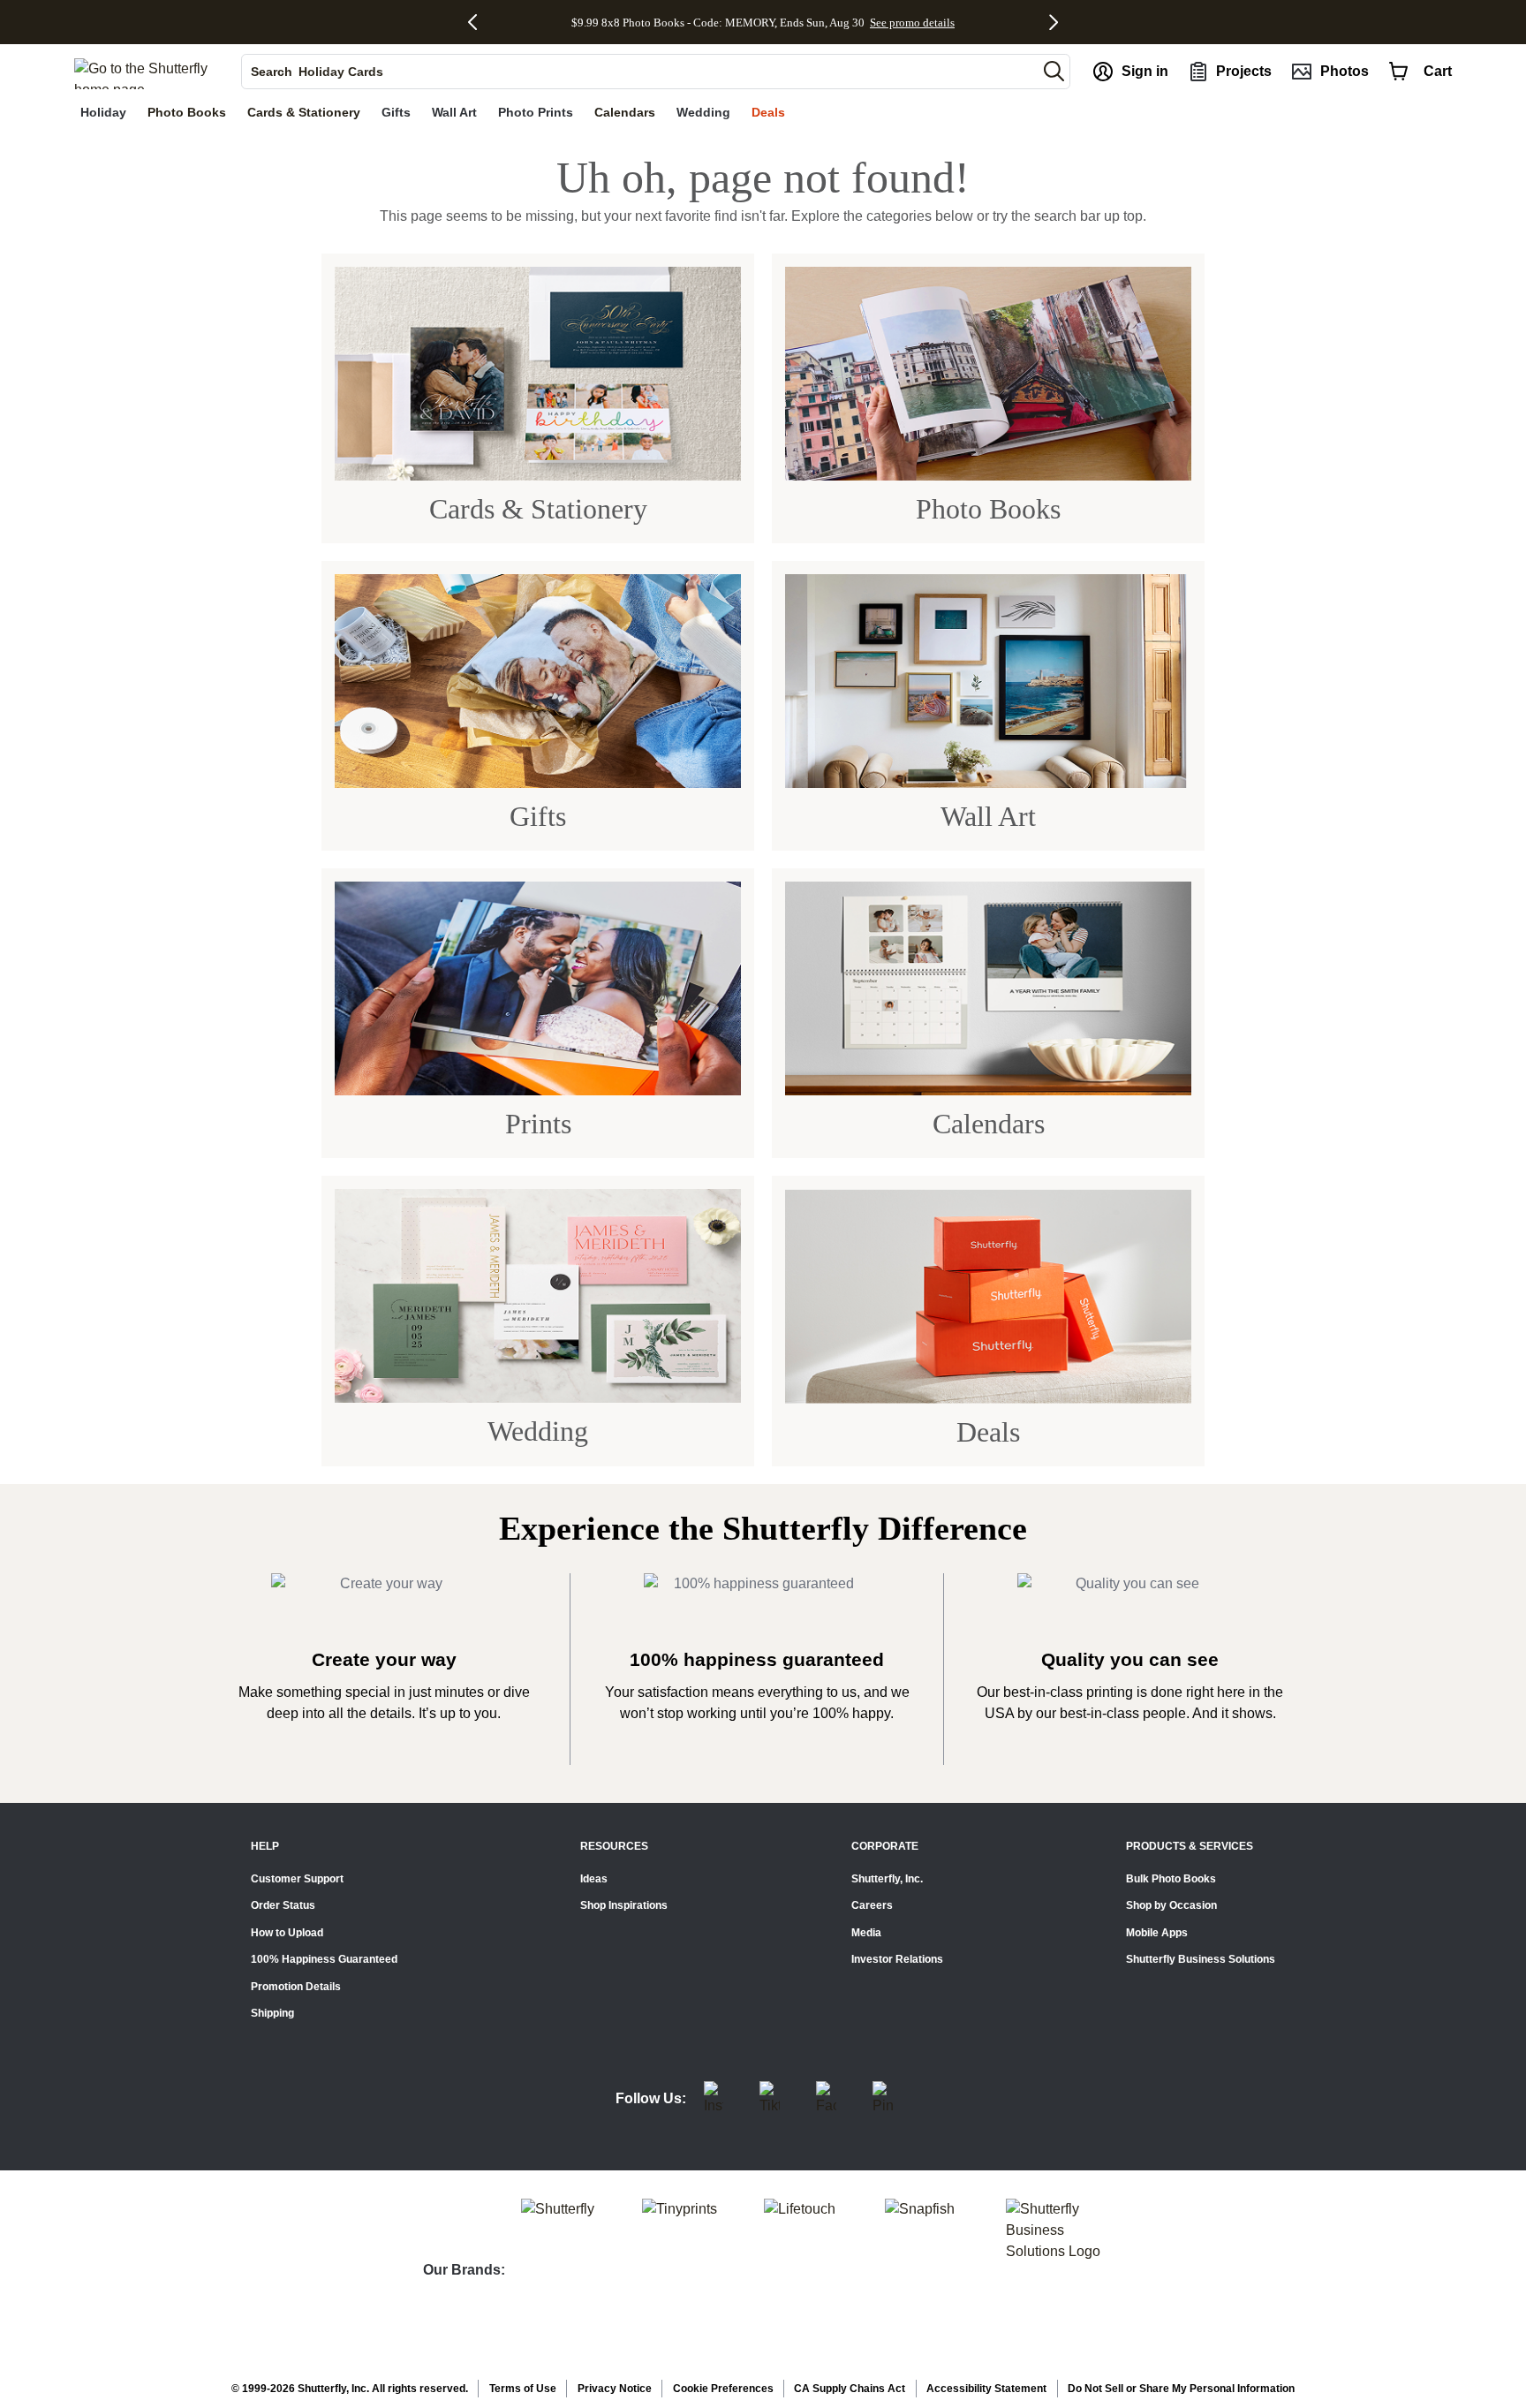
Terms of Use (523, 2389)
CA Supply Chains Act (850, 2389)
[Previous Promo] (479, 22)
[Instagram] (714, 2099)
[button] (1054, 71)
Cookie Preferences (723, 2389)
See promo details (978, 22)
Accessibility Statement (986, 2389)
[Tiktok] (770, 2099)
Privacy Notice (615, 2389)
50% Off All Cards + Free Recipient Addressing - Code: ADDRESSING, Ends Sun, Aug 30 (718, 22)
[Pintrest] (883, 2099)
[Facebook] (826, 2099)
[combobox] (639, 72)
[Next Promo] (1054, 22)
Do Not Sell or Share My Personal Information (1181, 2389)
